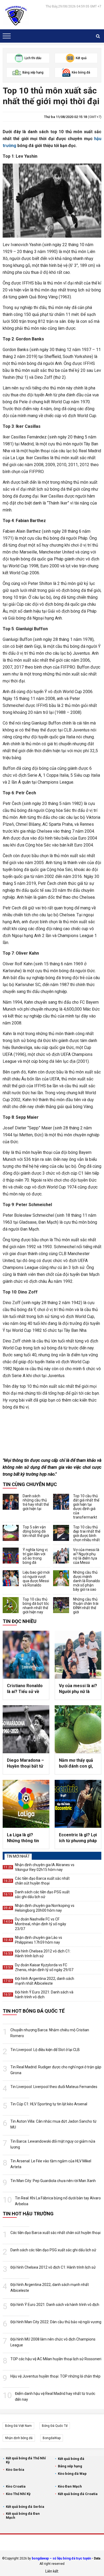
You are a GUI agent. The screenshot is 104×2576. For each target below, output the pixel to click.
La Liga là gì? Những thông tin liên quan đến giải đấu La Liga (24, 1838)
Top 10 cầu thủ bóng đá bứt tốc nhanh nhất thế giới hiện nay (36, 1606)
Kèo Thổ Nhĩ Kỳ (18, 2494)
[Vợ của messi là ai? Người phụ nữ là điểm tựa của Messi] (61, 1556)
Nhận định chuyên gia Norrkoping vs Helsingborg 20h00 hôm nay (45, 1908)
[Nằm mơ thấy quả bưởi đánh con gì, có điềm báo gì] (78, 1729)
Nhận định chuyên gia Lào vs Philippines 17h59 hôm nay (39, 1940)
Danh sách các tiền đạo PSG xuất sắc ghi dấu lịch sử (42, 1894)
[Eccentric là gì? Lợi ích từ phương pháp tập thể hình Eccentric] (78, 1804)
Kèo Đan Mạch (70, 2486)
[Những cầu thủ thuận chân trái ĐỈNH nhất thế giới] (61, 1605)
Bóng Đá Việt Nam (18, 2426)
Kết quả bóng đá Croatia (78, 2494)
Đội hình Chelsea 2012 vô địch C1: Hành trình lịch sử (43, 1954)
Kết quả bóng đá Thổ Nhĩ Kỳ (26, 2460)
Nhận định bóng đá (19, 2438)
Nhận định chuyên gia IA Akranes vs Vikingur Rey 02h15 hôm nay (45, 1867)
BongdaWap (52, 2438)
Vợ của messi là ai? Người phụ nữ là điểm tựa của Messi (86, 1556)
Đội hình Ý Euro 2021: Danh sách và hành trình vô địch (44, 1995)
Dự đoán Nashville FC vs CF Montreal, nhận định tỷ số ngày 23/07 (41, 1924)
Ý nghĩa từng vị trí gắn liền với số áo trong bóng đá (35, 1556)
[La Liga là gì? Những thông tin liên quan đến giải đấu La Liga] (26, 1804)
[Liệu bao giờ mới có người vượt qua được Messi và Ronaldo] (11, 1578)
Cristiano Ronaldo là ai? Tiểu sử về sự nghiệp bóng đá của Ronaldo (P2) (25, 1689)
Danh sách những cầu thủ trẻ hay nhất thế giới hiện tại (36, 1502)
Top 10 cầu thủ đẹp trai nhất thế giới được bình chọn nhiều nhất (87, 1533)
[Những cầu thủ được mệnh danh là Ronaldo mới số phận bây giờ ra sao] (61, 1578)
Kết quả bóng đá (71, 2459)
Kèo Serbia (15, 2470)
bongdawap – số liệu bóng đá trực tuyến (61, 2558)
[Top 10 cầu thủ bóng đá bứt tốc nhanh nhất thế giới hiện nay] (11, 1605)
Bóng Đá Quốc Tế (55, 2426)
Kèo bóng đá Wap (72, 2474)
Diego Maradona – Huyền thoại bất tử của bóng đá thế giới (25, 1764)
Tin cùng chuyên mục (30, 1484)
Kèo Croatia (16, 2486)
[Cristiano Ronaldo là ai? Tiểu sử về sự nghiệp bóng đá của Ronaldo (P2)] (26, 1655)
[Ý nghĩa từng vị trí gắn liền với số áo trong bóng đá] (11, 1556)
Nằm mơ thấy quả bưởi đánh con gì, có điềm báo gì (76, 1764)
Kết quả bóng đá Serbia (25, 2507)
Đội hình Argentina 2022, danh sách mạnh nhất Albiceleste (45, 1981)
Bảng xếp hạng (70, 2466)
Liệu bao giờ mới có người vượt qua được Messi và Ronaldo (36, 1579)
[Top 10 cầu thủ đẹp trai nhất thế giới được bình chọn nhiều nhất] (61, 1533)
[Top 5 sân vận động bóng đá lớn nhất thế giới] (11, 1533)
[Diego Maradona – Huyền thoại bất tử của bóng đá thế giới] (26, 1729)
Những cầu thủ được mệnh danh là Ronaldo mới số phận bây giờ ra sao (87, 1581)
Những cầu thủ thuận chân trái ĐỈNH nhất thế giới (86, 1606)
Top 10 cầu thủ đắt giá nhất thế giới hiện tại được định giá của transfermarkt (86, 1507)
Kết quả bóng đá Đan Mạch (23, 2516)
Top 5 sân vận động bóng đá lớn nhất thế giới (36, 1531)
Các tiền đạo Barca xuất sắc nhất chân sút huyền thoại (42, 1881)
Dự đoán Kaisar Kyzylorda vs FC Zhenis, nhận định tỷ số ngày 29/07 (44, 1967)
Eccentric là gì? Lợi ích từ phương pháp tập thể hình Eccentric (78, 1838)
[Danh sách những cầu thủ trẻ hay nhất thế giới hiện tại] (11, 1502)
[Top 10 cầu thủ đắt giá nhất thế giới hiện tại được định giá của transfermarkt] (61, 1502)
